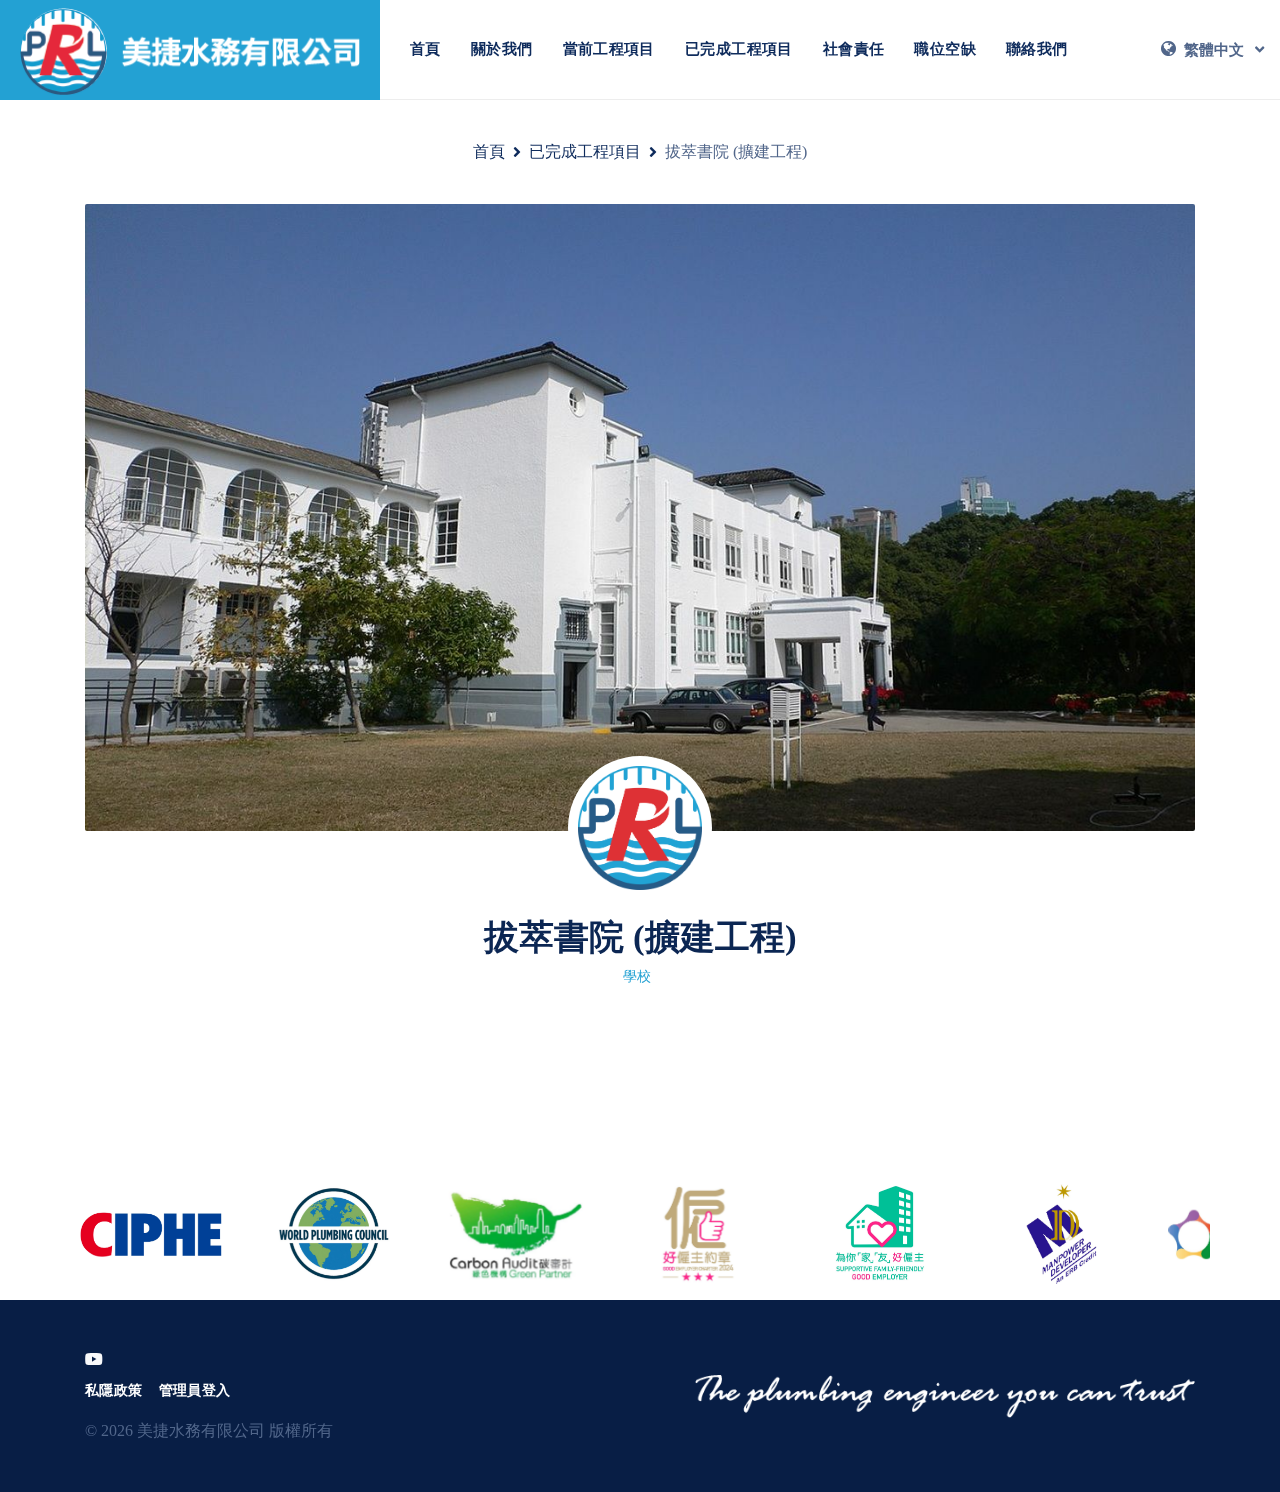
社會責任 (854, 49)
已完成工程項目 (739, 49)
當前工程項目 (609, 49)
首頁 (425, 49)
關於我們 (502, 49)
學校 (637, 976)
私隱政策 (114, 1390)
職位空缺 (945, 49)
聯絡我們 (1037, 49)
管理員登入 (195, 1390)
